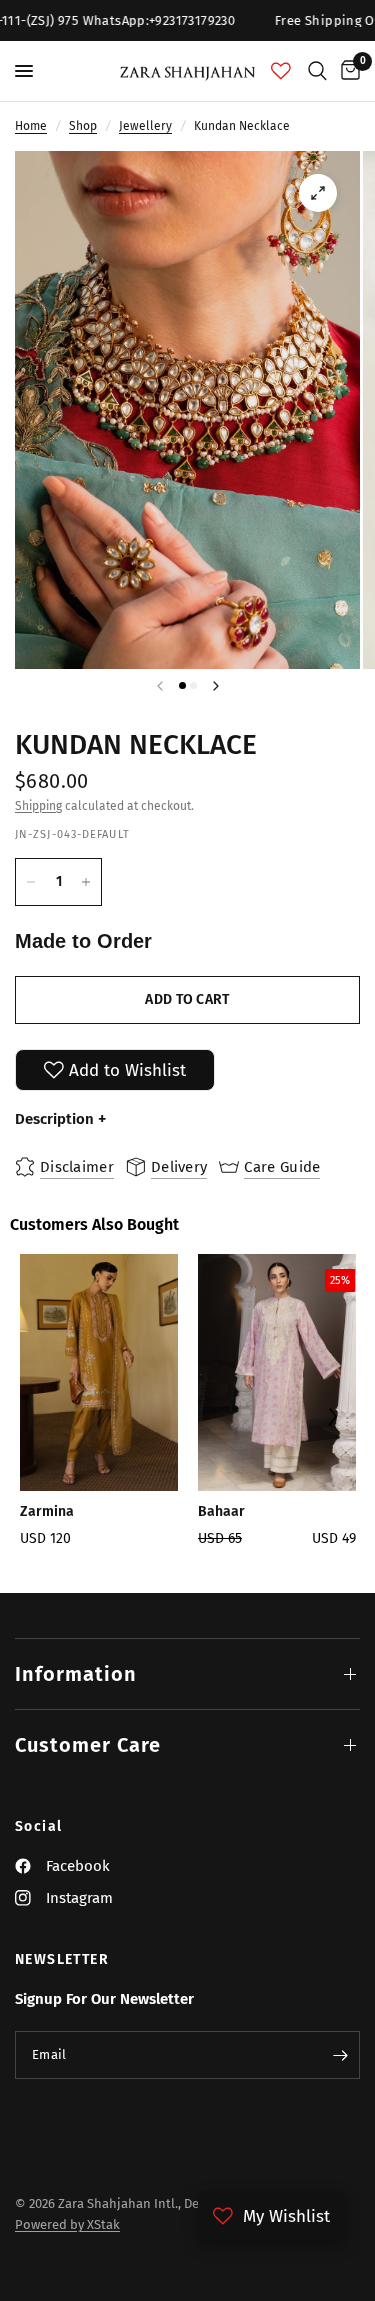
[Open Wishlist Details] (281, 71)
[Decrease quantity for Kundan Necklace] (31, 882)
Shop (83, 126)
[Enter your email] (340, 2055)
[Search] (317, 71)
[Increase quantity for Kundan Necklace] (86, 882)
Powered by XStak (67, 2224)
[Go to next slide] (332, 1418)
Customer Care (88, 1745)
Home (31, 126)
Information (76, 1674)
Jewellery (145, 126)
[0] (347, 71)
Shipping (38, 806)
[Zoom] (318, 193)
